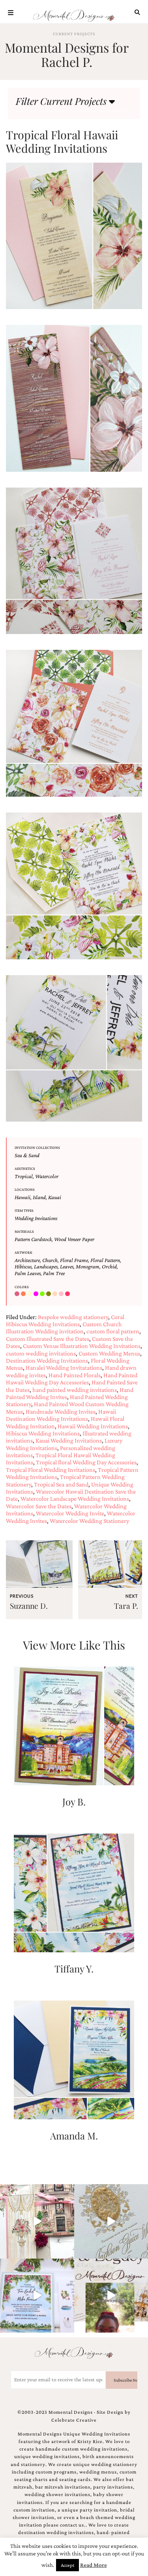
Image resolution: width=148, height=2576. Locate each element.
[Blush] (18, 1294)
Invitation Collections (37, 1148)
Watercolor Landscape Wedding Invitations (75, 1499)
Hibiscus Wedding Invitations (43, 1433)
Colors (22, 1287)
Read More (94, 2565)
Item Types (24, 1210)
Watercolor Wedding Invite (70, 1513)
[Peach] (56, 1294)
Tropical (24, 1176)
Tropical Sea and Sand (61, 1484)
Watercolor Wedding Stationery (89, 1521)
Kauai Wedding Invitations (69, 1440)
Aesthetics (25, 1168)
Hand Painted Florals (75, 1375)
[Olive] (49, 1294)
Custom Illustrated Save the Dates (48, 1339)
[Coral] (24, 1294)
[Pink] (62, 1294)
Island (39, 1197)
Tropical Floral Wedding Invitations (51, 1470)
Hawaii (22, 1197)
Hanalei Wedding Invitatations (64, 1368)
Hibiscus (23, 1266)
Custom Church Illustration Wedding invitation (64, 1328)
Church (50, 1260)
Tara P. (126, 1606)
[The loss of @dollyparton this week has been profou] (37, 2221)
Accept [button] (67, 2565)
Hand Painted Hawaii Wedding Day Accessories (72, 1379)
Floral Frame (74, 1260)
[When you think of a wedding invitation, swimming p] (37, 2296)
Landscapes (46, 1266)
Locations (25, 1189)
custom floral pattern (113, 1331)
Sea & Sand (27, 1155)
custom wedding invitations (41, 1353)
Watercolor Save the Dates (39, 1506)
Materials (24, 1231)
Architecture (27, 1260)
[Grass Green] (43, 1294)
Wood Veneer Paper (74, 1239)
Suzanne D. (29, 1606)
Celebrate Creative (74, 2420)
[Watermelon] (68, 1294)
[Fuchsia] (37, 1294)
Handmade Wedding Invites (61, 1411)
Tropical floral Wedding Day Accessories (86, 1462)
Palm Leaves (28, 1273)
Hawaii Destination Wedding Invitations (61, 1415)
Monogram (88, 1266)
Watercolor (47, 1176)
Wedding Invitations (36, 1218)
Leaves (67, 1266)
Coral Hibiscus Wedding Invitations (65, 1320)
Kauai (55, 1197)
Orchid (109, 1266)
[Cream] (30, 1294)
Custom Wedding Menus (109, 1353)
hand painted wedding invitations (75, 1390)
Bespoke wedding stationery (73, 1317)
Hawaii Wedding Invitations (93, 1426)
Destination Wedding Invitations (47, 1360)
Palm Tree (54, 1273)
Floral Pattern (105, 1260)
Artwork (23, 1252)
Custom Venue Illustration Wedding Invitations (82, 1346)
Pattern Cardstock (33, 1239)
